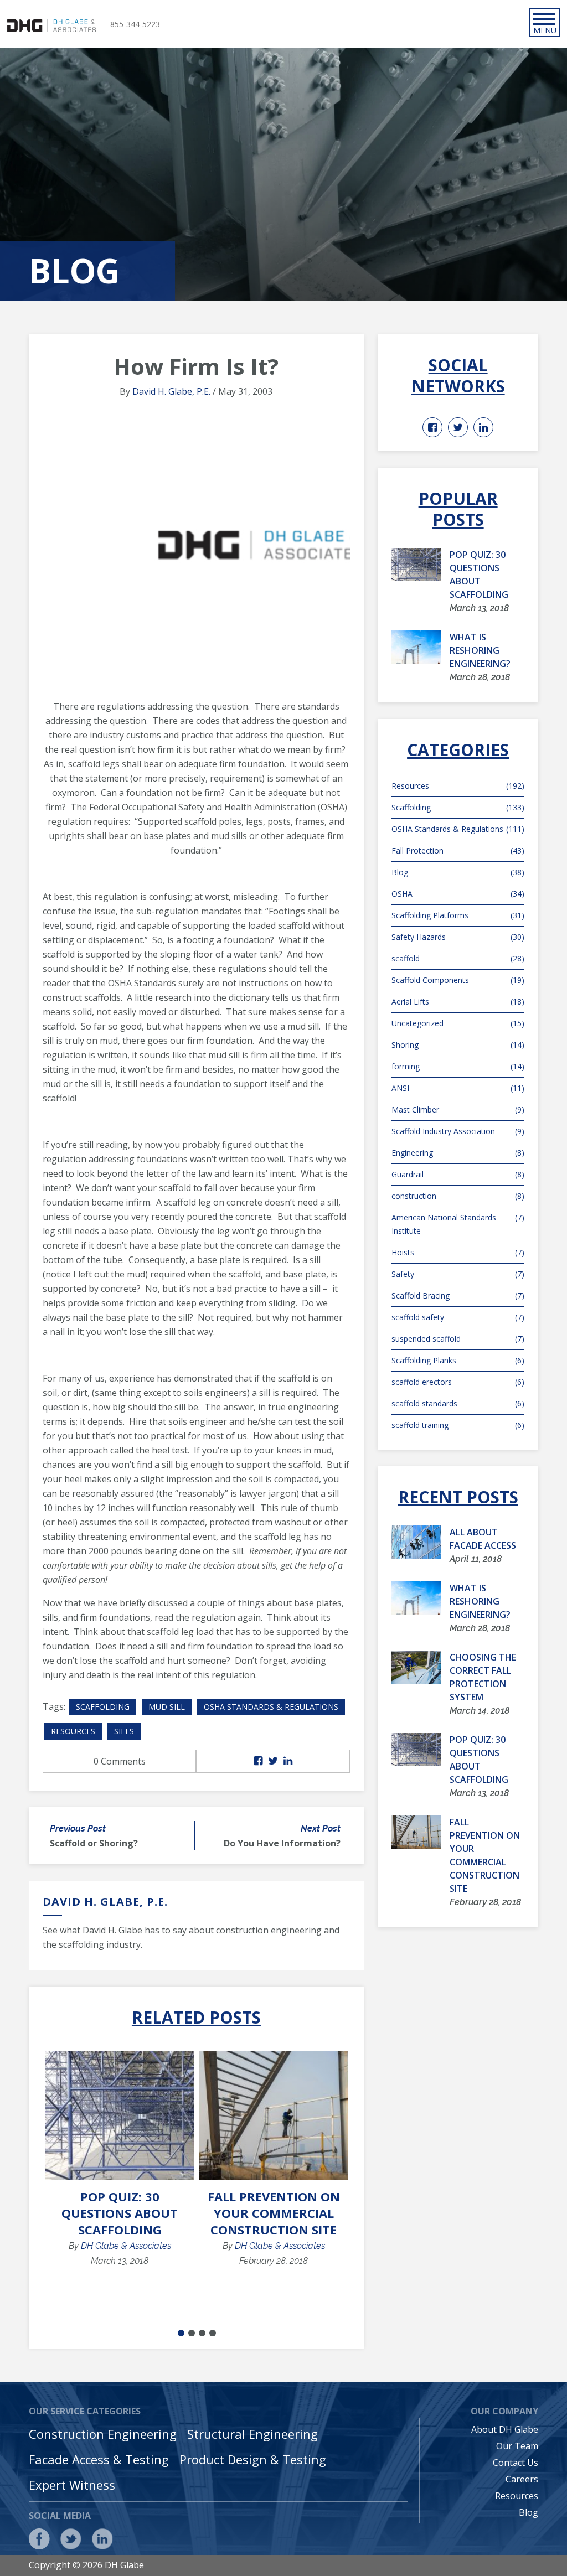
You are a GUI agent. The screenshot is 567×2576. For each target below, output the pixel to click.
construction (458, 1196)
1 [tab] (181, 2333)
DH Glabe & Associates (126, 2246)
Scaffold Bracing (458, 1295)
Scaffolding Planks (458, 1360)
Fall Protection (458, 850)
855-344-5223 (135, 24)
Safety (458, 1274)
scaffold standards (458, 1403)
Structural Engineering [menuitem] (252, 2434)
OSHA (458, 894)
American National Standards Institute (458, 1224)
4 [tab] (213, 2333)
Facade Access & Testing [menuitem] (99, 2459)
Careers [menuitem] (522, 2479)
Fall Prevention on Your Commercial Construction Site (274, 2213)
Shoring (458, 1045)
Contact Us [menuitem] (516, 2463)
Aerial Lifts (458, 1002)
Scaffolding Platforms (458, 915)
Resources (73, 1731)
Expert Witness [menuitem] (72, 2485)
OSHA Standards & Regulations (271, 1707)
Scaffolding (103, 1707)
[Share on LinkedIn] (288, 1761)
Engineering (458, 1153)
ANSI (458, 1088)
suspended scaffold (458, 1339)
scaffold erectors (458, 1382)
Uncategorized (458, 1023)
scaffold (458, 958)
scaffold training (458, 1425)
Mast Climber (458, 1109)
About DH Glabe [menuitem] (505, 2429)
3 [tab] (202, 2333)
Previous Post (78, 1828)
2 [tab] (192, 2333)
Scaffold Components (458, 980)
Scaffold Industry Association (458, 1131)
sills (124, 1731)
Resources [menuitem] (517, 2496)
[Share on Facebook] (258, 1761)
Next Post (321, 1828)
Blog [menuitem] (529, 2512)
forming (458, 1066)
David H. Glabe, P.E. (171, 391)
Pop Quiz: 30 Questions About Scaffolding (120, 2213)
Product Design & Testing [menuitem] (253, 2459)
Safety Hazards (458, 937)
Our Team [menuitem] (517, 2446)
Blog (458, 872)
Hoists (458, 1252)
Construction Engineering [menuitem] (103, 2434)
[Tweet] (273, 1761)
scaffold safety (458, 1317)
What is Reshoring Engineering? (480, 650)
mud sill (167, 1707)
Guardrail (458, 1174)
